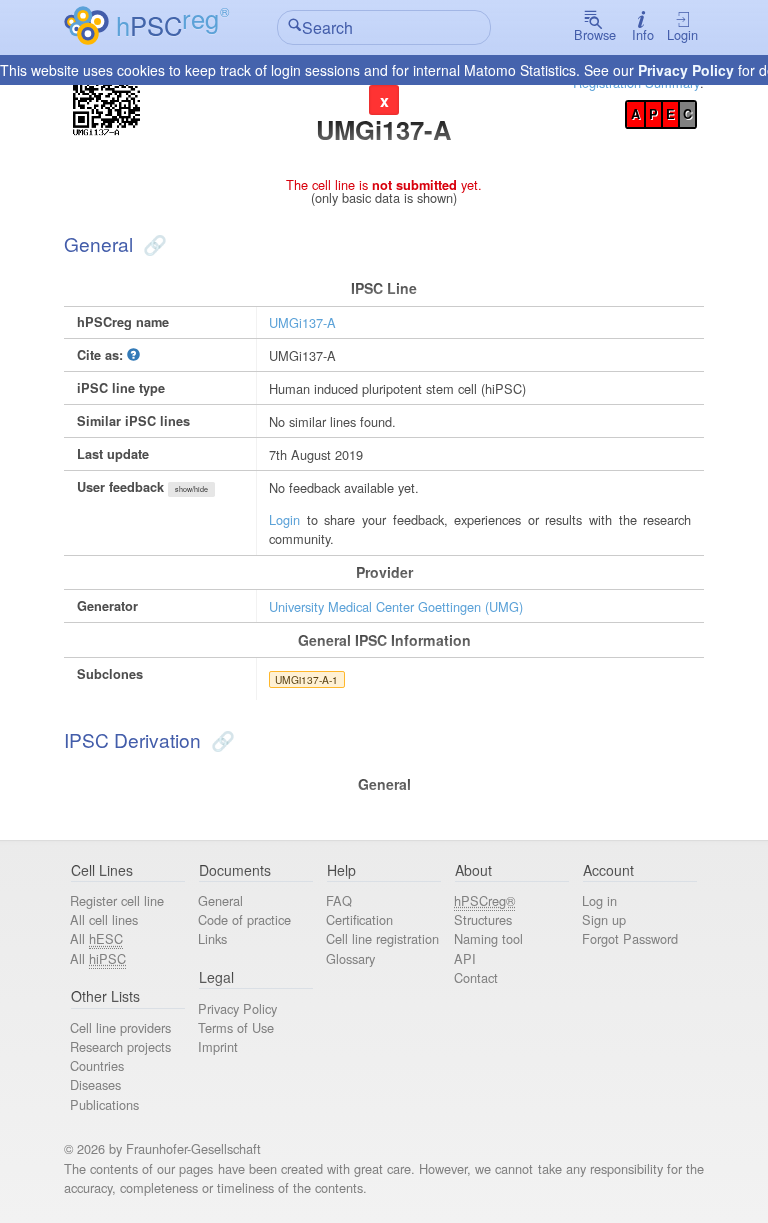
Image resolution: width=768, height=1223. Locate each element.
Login (682, 34)
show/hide (191, 489)
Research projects (120, 1046)
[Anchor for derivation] (220, 739)
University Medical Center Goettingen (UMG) (396, 606)
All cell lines (104, 919)
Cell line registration (382, 938)
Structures (483, 919)
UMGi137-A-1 (306, 679)
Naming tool (488, 938)
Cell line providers (120, 1027)
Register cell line (117, 900)
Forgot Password (630, 938)
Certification (359, 919)
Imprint (218, 1046)
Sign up (604, 919)
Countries (97, 1065)
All (96, 938)
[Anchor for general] (152, 243)
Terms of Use (236, 1027)
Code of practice (244, 919)
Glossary (350, 958)
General (220, 900)
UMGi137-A (302, 322)
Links (212, 938)
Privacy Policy (686, 70)
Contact (476, 977)
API (465, 958)
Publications (104, 1104)
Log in (599, 900)
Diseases (95, 1084)
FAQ (339, 900)
